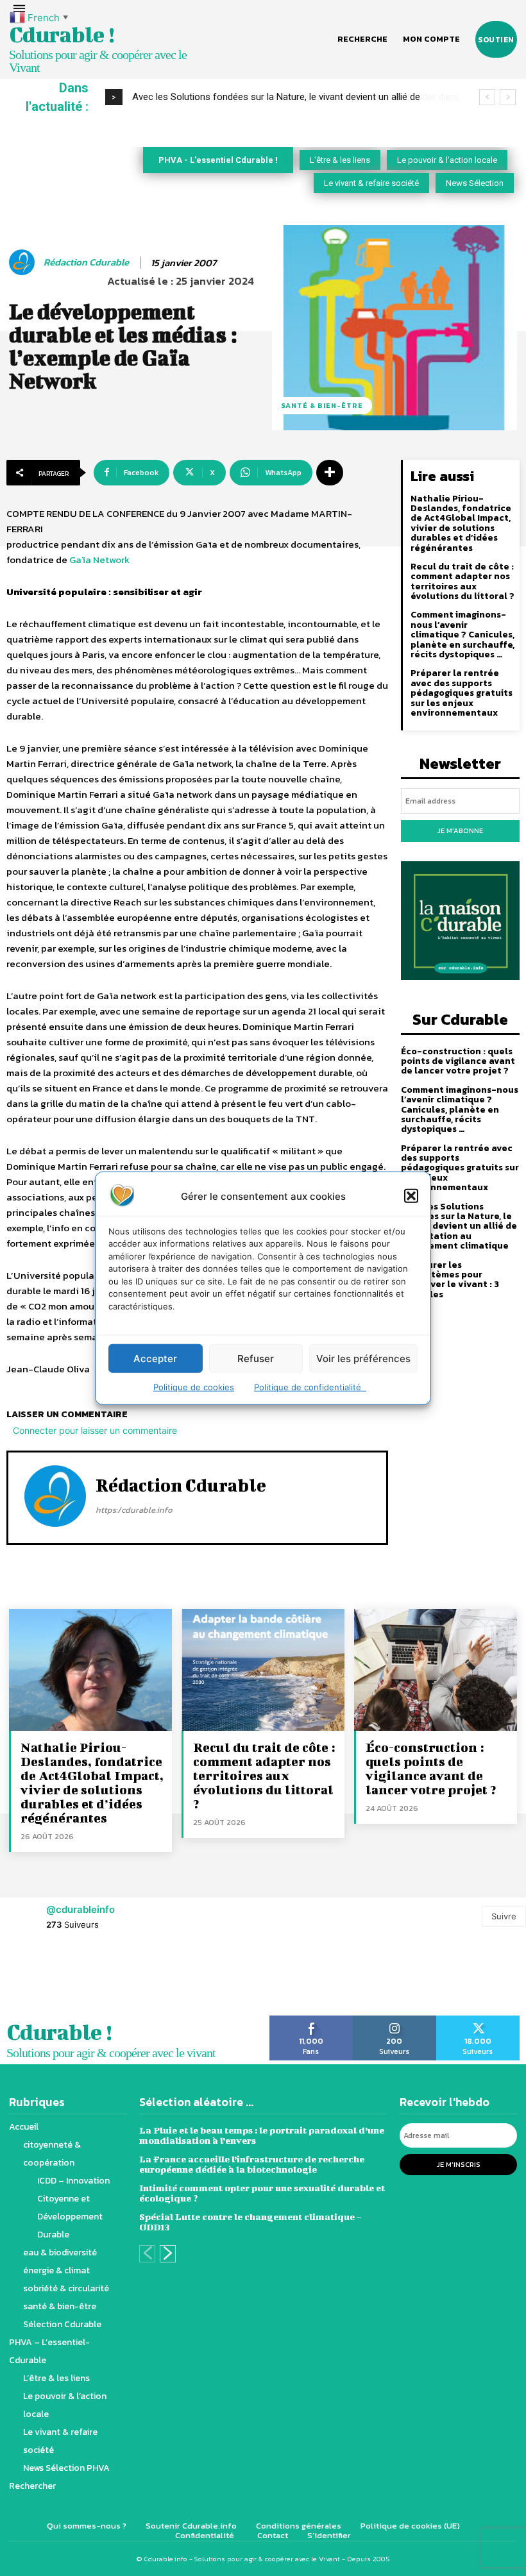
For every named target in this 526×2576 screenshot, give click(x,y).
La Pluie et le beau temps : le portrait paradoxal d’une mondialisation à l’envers (262, 2135)
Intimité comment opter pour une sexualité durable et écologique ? (262, 2193)
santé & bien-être (322, 405)
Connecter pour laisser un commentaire (95, 1430)
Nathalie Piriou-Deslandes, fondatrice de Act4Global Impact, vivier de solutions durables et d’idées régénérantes (461, 523)
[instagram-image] (33, 1979)
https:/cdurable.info (134, 1510)
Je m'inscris (459, 2164)
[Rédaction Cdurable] (24, 262)
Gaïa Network (99, 560)
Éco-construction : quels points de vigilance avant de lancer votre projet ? (458, 1061)
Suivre (504, 1916)
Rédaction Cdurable (86, 262)
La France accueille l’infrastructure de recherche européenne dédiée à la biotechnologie (252, 2164)
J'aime (311, 2020)
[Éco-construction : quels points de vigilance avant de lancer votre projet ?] (436, 1670)
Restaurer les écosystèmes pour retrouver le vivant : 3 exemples (450, 1280)
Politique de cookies (194, 1387)
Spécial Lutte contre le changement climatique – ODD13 (250, 2222)
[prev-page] (147, 2254)
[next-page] (168, 2254)
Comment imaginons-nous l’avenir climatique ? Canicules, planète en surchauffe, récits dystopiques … (462, 635)
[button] (411, 1196)
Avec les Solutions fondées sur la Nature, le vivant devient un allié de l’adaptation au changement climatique (459, 1226)
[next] (508, 97)
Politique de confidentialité (310, 1387)
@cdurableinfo (81, 1909)
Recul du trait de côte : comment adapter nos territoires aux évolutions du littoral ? (462, 581)
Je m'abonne (460, 830)
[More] (330, 473)
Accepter (155, 1358)
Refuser (256, 1358)
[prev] (487, 97)
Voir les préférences (363, 1358)
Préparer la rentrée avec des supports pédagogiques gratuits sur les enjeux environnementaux (462, 693)
